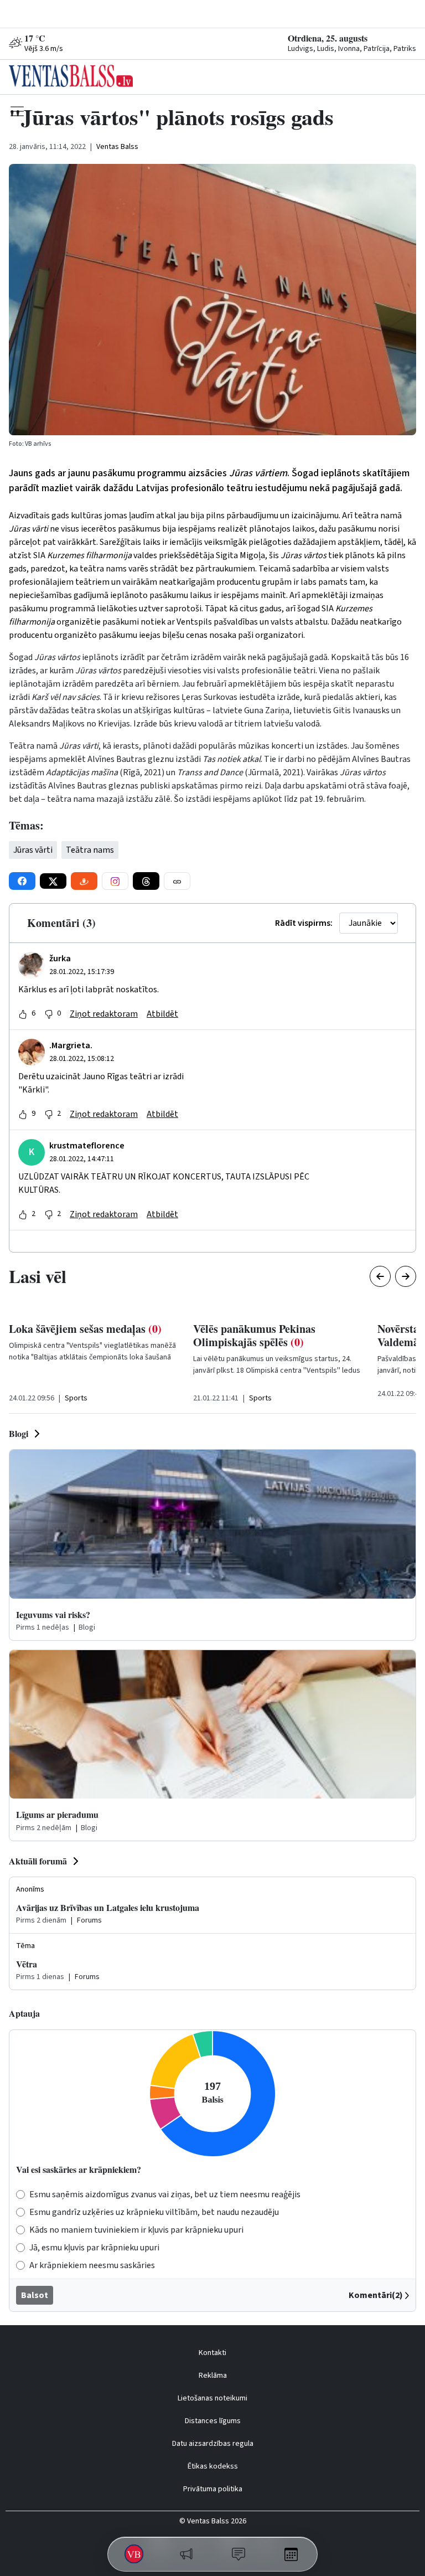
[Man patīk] (23, 1014)
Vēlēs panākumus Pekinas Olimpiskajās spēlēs (254, 1335)
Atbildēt (162, 1014)
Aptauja (24, 2013)
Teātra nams (90, 850)
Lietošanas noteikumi (212, 2398)
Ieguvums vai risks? (53, 1614)
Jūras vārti (33, 850)
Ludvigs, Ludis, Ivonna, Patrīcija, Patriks (352, 49)
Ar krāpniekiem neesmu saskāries (92, 2265)
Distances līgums (213, 2421)
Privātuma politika (213, 2489)
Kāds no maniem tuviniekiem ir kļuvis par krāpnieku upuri (136, 2230)
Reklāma (213, 2376)
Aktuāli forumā (38, 1861)
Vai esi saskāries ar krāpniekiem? (79, 2169)
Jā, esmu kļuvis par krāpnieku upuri (94, 2248)
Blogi (19, 1433)
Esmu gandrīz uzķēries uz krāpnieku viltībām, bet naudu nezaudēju (154, 2212)
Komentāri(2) (376, 2295)
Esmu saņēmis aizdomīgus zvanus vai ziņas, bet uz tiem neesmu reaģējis (165, 2194)
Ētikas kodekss (213, 2466)
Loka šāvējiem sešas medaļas (85, 1329)
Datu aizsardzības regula (213, 2444)
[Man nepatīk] (49, 1014)
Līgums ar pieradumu (57, 1814)
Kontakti (212, 2353)
